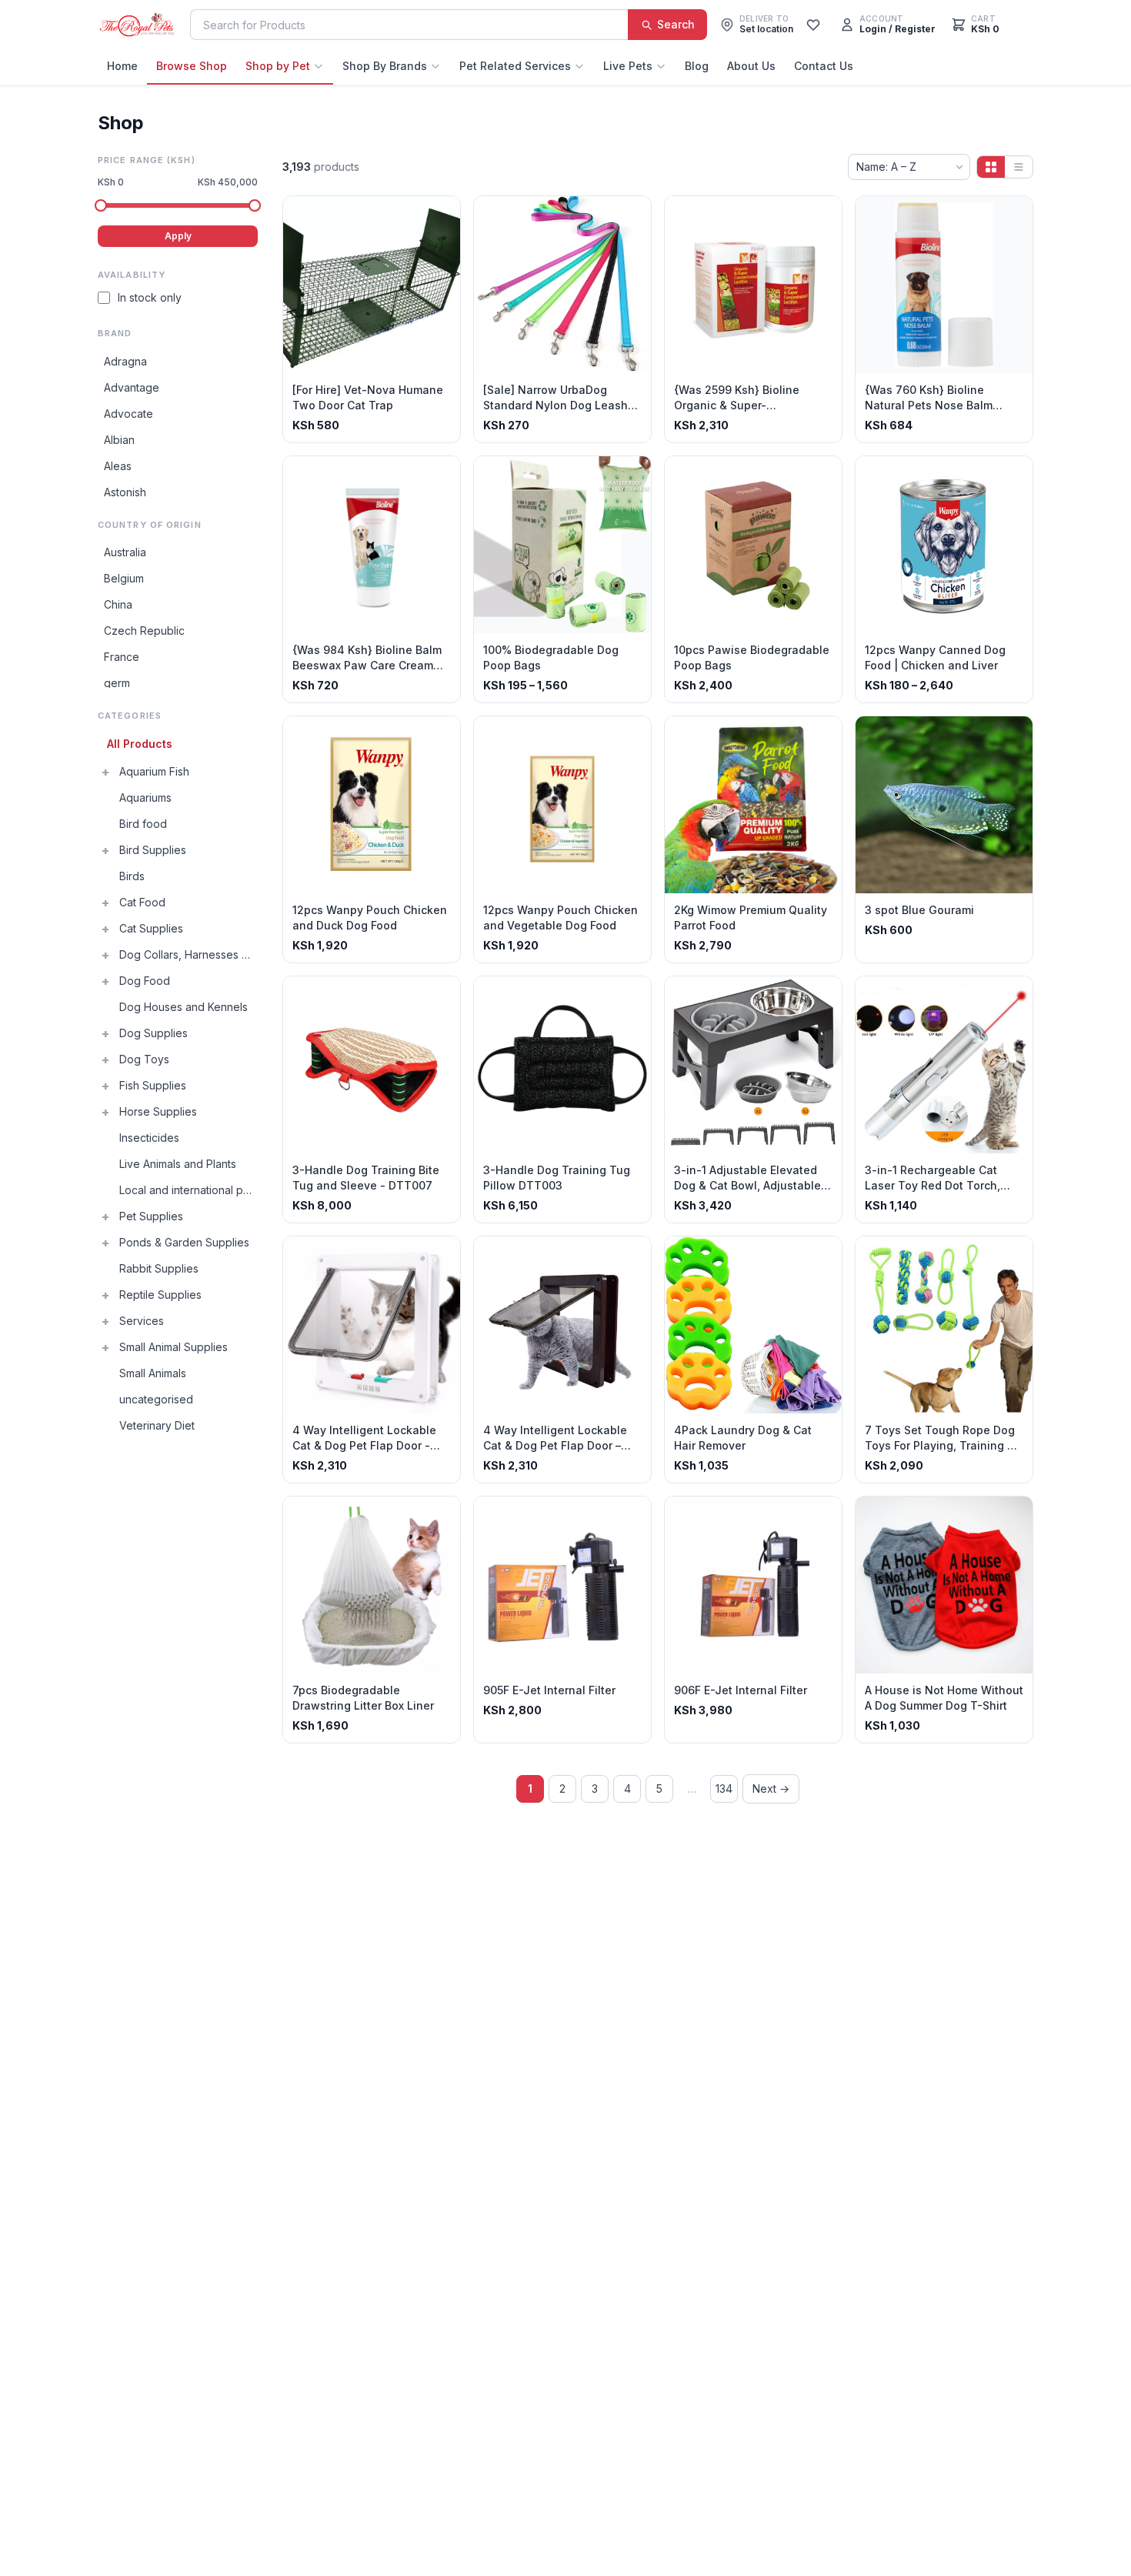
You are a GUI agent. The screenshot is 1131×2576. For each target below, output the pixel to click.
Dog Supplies (153, 1033)
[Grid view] (991, 167)
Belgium (124, 578)
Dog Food (145, 981)
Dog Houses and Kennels (183, 1007)
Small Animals (153, 1373)
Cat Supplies (151, 928)
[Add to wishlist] (443, 213)
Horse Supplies (158, 1111)
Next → (771, 1789)
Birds (132, 876)
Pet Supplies (151, 1216)
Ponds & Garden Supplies (184, 1242)
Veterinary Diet (157, 1425)
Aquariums (145, 797)
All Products (140, 744)
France (122, 657)
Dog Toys (144, 1059)
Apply (178, 236)
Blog (697, 66)
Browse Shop (192, 66)
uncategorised (156, 1399)
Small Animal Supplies (173, 1347)
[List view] (1019, 167)
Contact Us (824, 66)
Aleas (118, 466)
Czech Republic (144, 631)
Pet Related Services (515, 66)
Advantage (132, 387)
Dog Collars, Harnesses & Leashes (188, 954)
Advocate (128, 414)
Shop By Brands (385, 66)
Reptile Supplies (160, 1295)
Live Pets (628, 66)
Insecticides (149, 1138)
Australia (125, 552)
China (118, 604)
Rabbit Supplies (159, 1268)
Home (122, 66)
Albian (119, 440)
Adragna (125, 361)
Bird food (143, 824)
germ (117, 683)
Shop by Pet (278, 66)
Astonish (125, 492)
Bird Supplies (153, 850)
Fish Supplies (153, 1085)
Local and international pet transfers (188, 1190)
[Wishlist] (813, 25)
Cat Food (142, 902)
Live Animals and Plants (178, 1164)
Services (142, 1321)
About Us (751, 66)
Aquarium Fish (154, 771)
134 (724, 1789)
